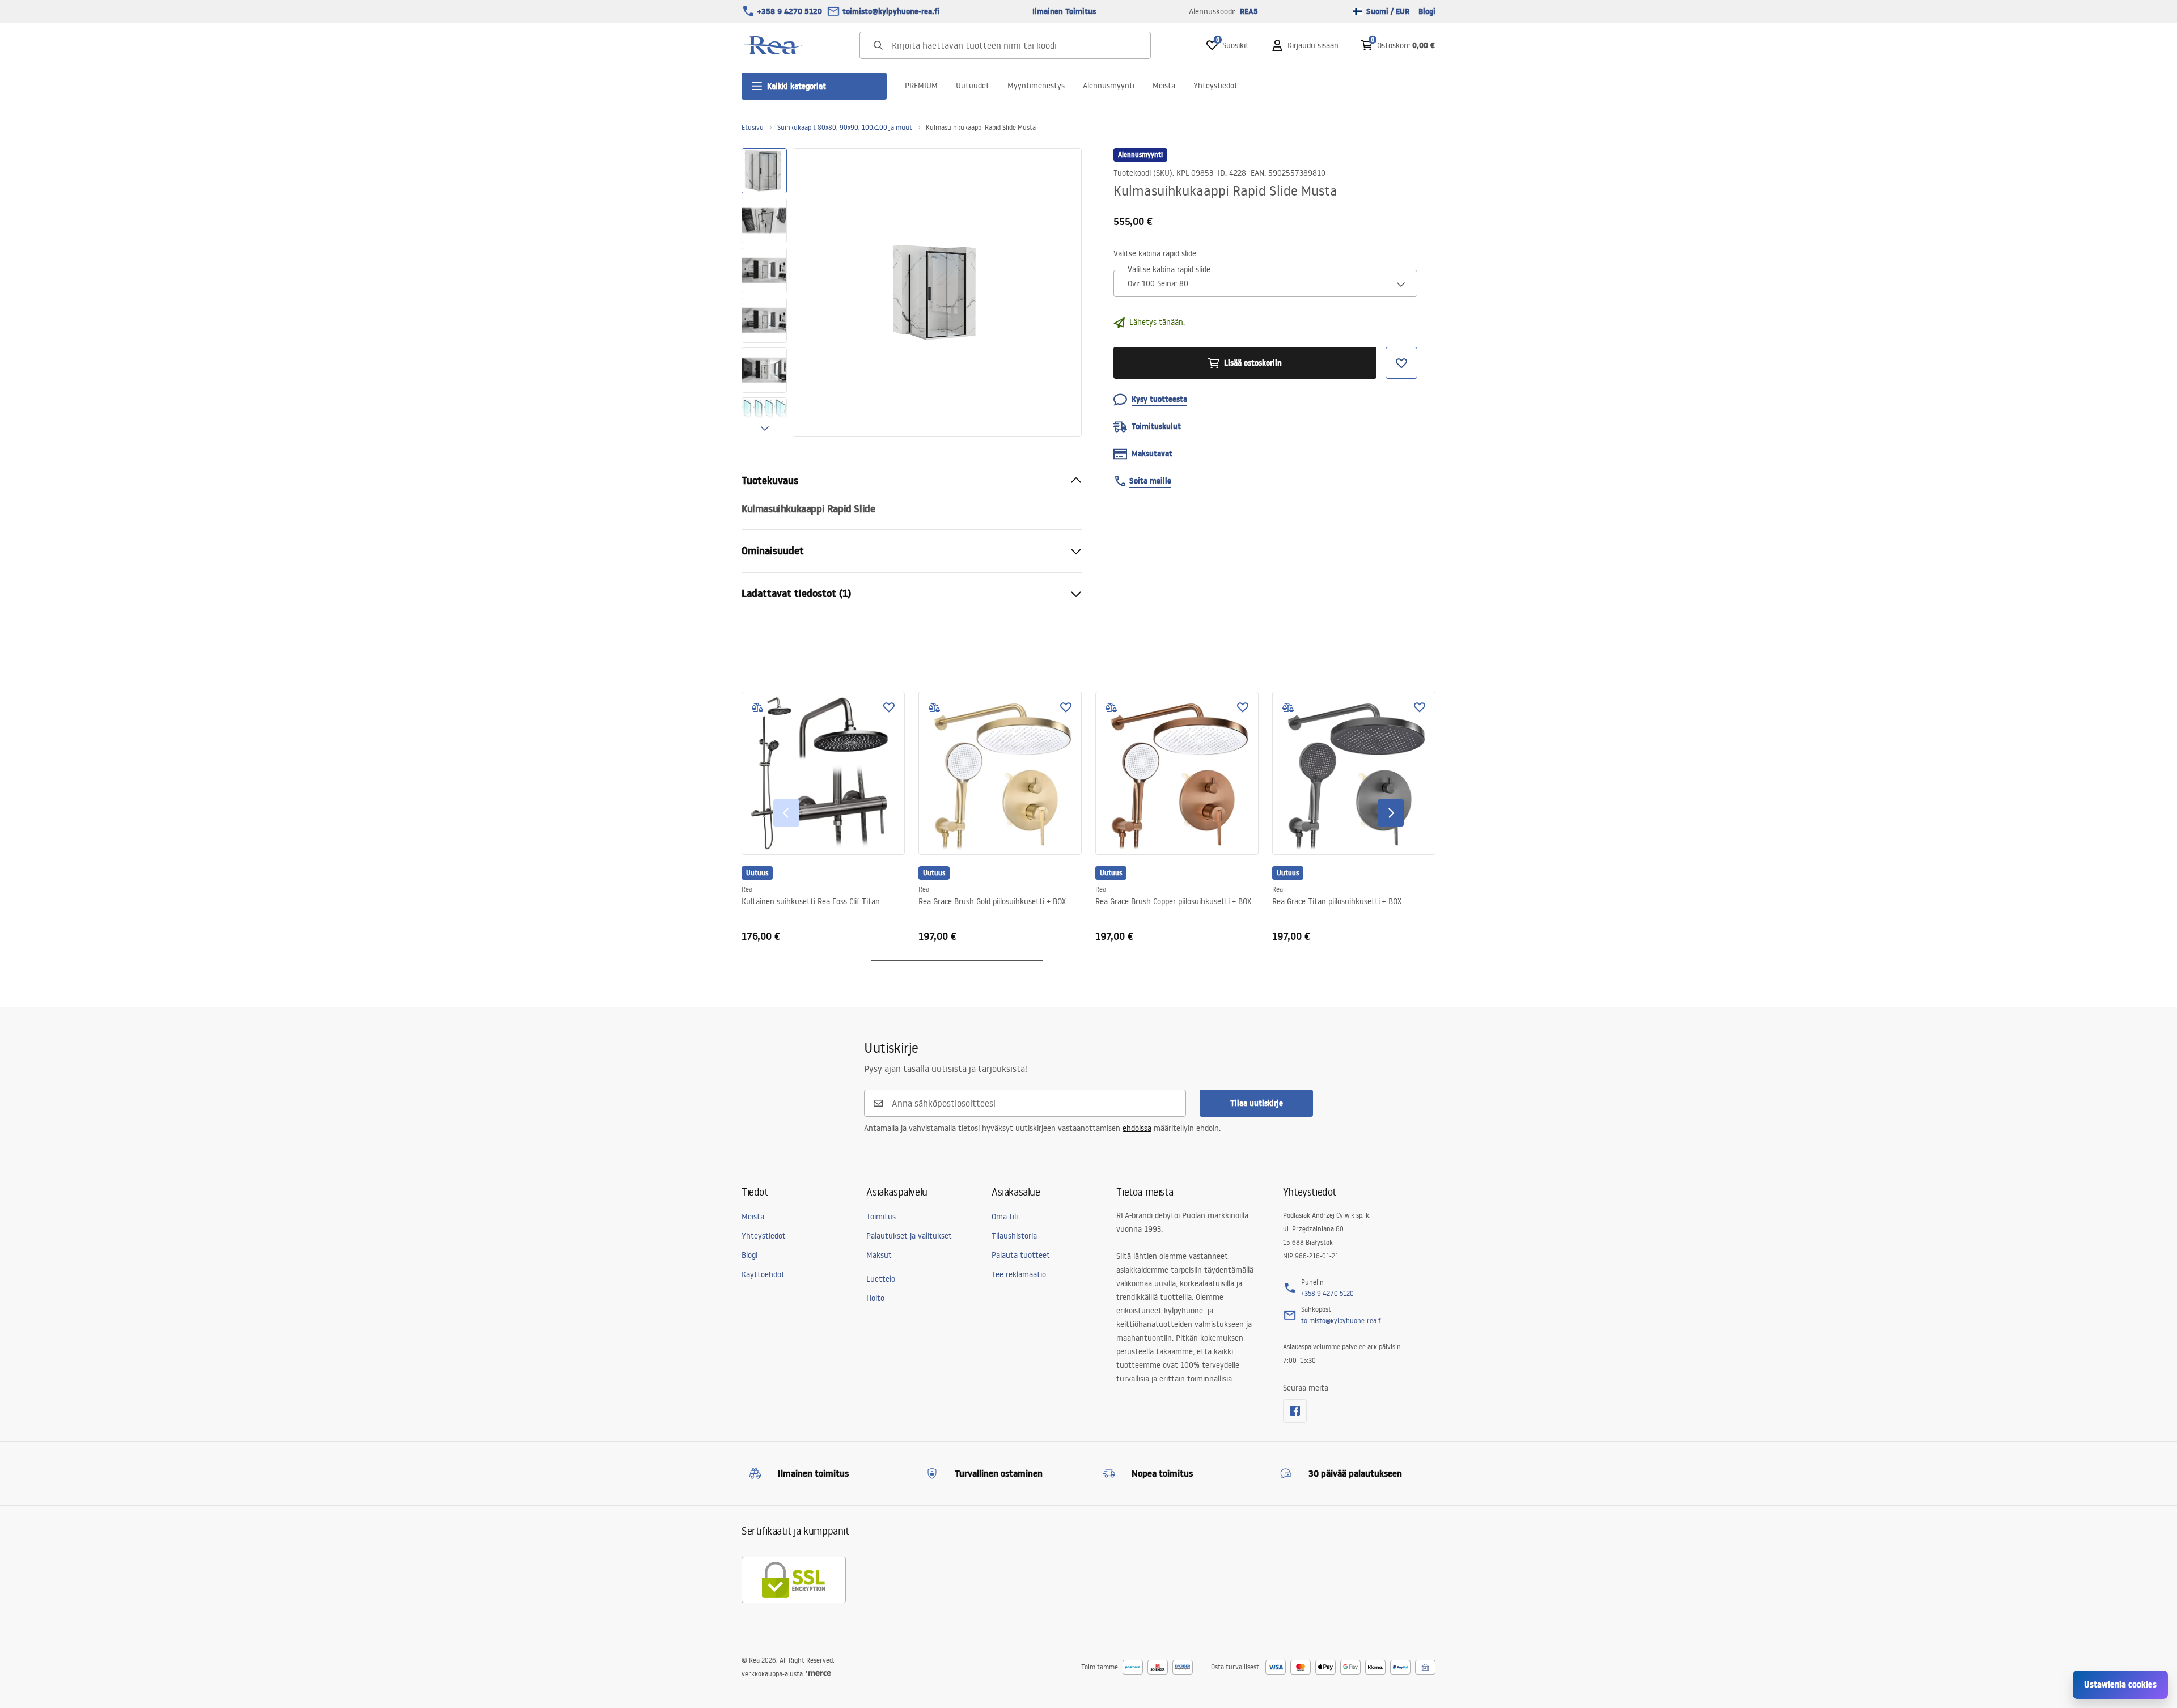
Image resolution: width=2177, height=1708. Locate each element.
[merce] (819, 1674)
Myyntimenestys (1036, 86)
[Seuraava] (1391, 813)
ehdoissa (1137, 1128)
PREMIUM (921, 86)
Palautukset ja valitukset (909, 1236)
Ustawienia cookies (2120, 1684)
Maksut (879, 1255)
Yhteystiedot (1215, 86)
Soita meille (1150, 481)
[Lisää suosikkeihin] (889, 707)
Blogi (1427, 11)
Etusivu (753, 127)
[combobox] (1265, 284)
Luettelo (881, 1279)
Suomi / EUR (1388, 11)
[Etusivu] (773, 45)
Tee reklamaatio (1019, 1274)
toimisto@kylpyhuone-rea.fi (891, 11)
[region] (764, 293)
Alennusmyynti (1109, 86)
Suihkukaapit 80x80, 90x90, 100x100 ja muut (845, 127)
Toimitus (881, 1217)
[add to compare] (757, 707)
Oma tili (1005, 1217)
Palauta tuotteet (1021, 1255)
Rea (747, 889)
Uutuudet (973, 86)
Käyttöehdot (763, 1274)
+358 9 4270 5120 (790, 11)
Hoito (875, 1298)
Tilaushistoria (1014, 1236)
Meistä (1164, 86)
